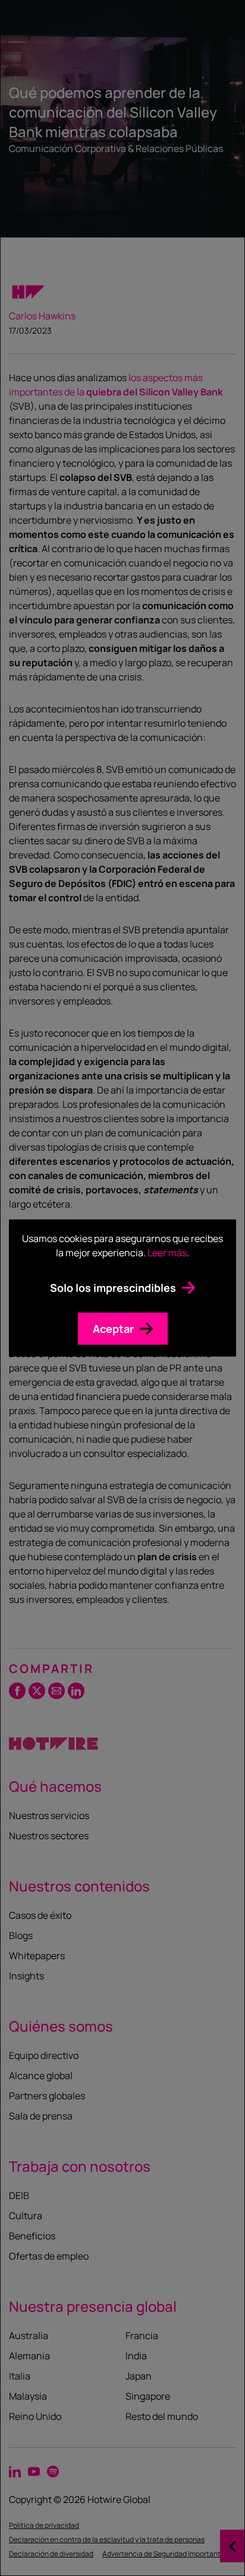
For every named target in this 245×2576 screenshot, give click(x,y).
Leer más (167, 1253)
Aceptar (113, 1329)
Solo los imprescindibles (113, 1288)
